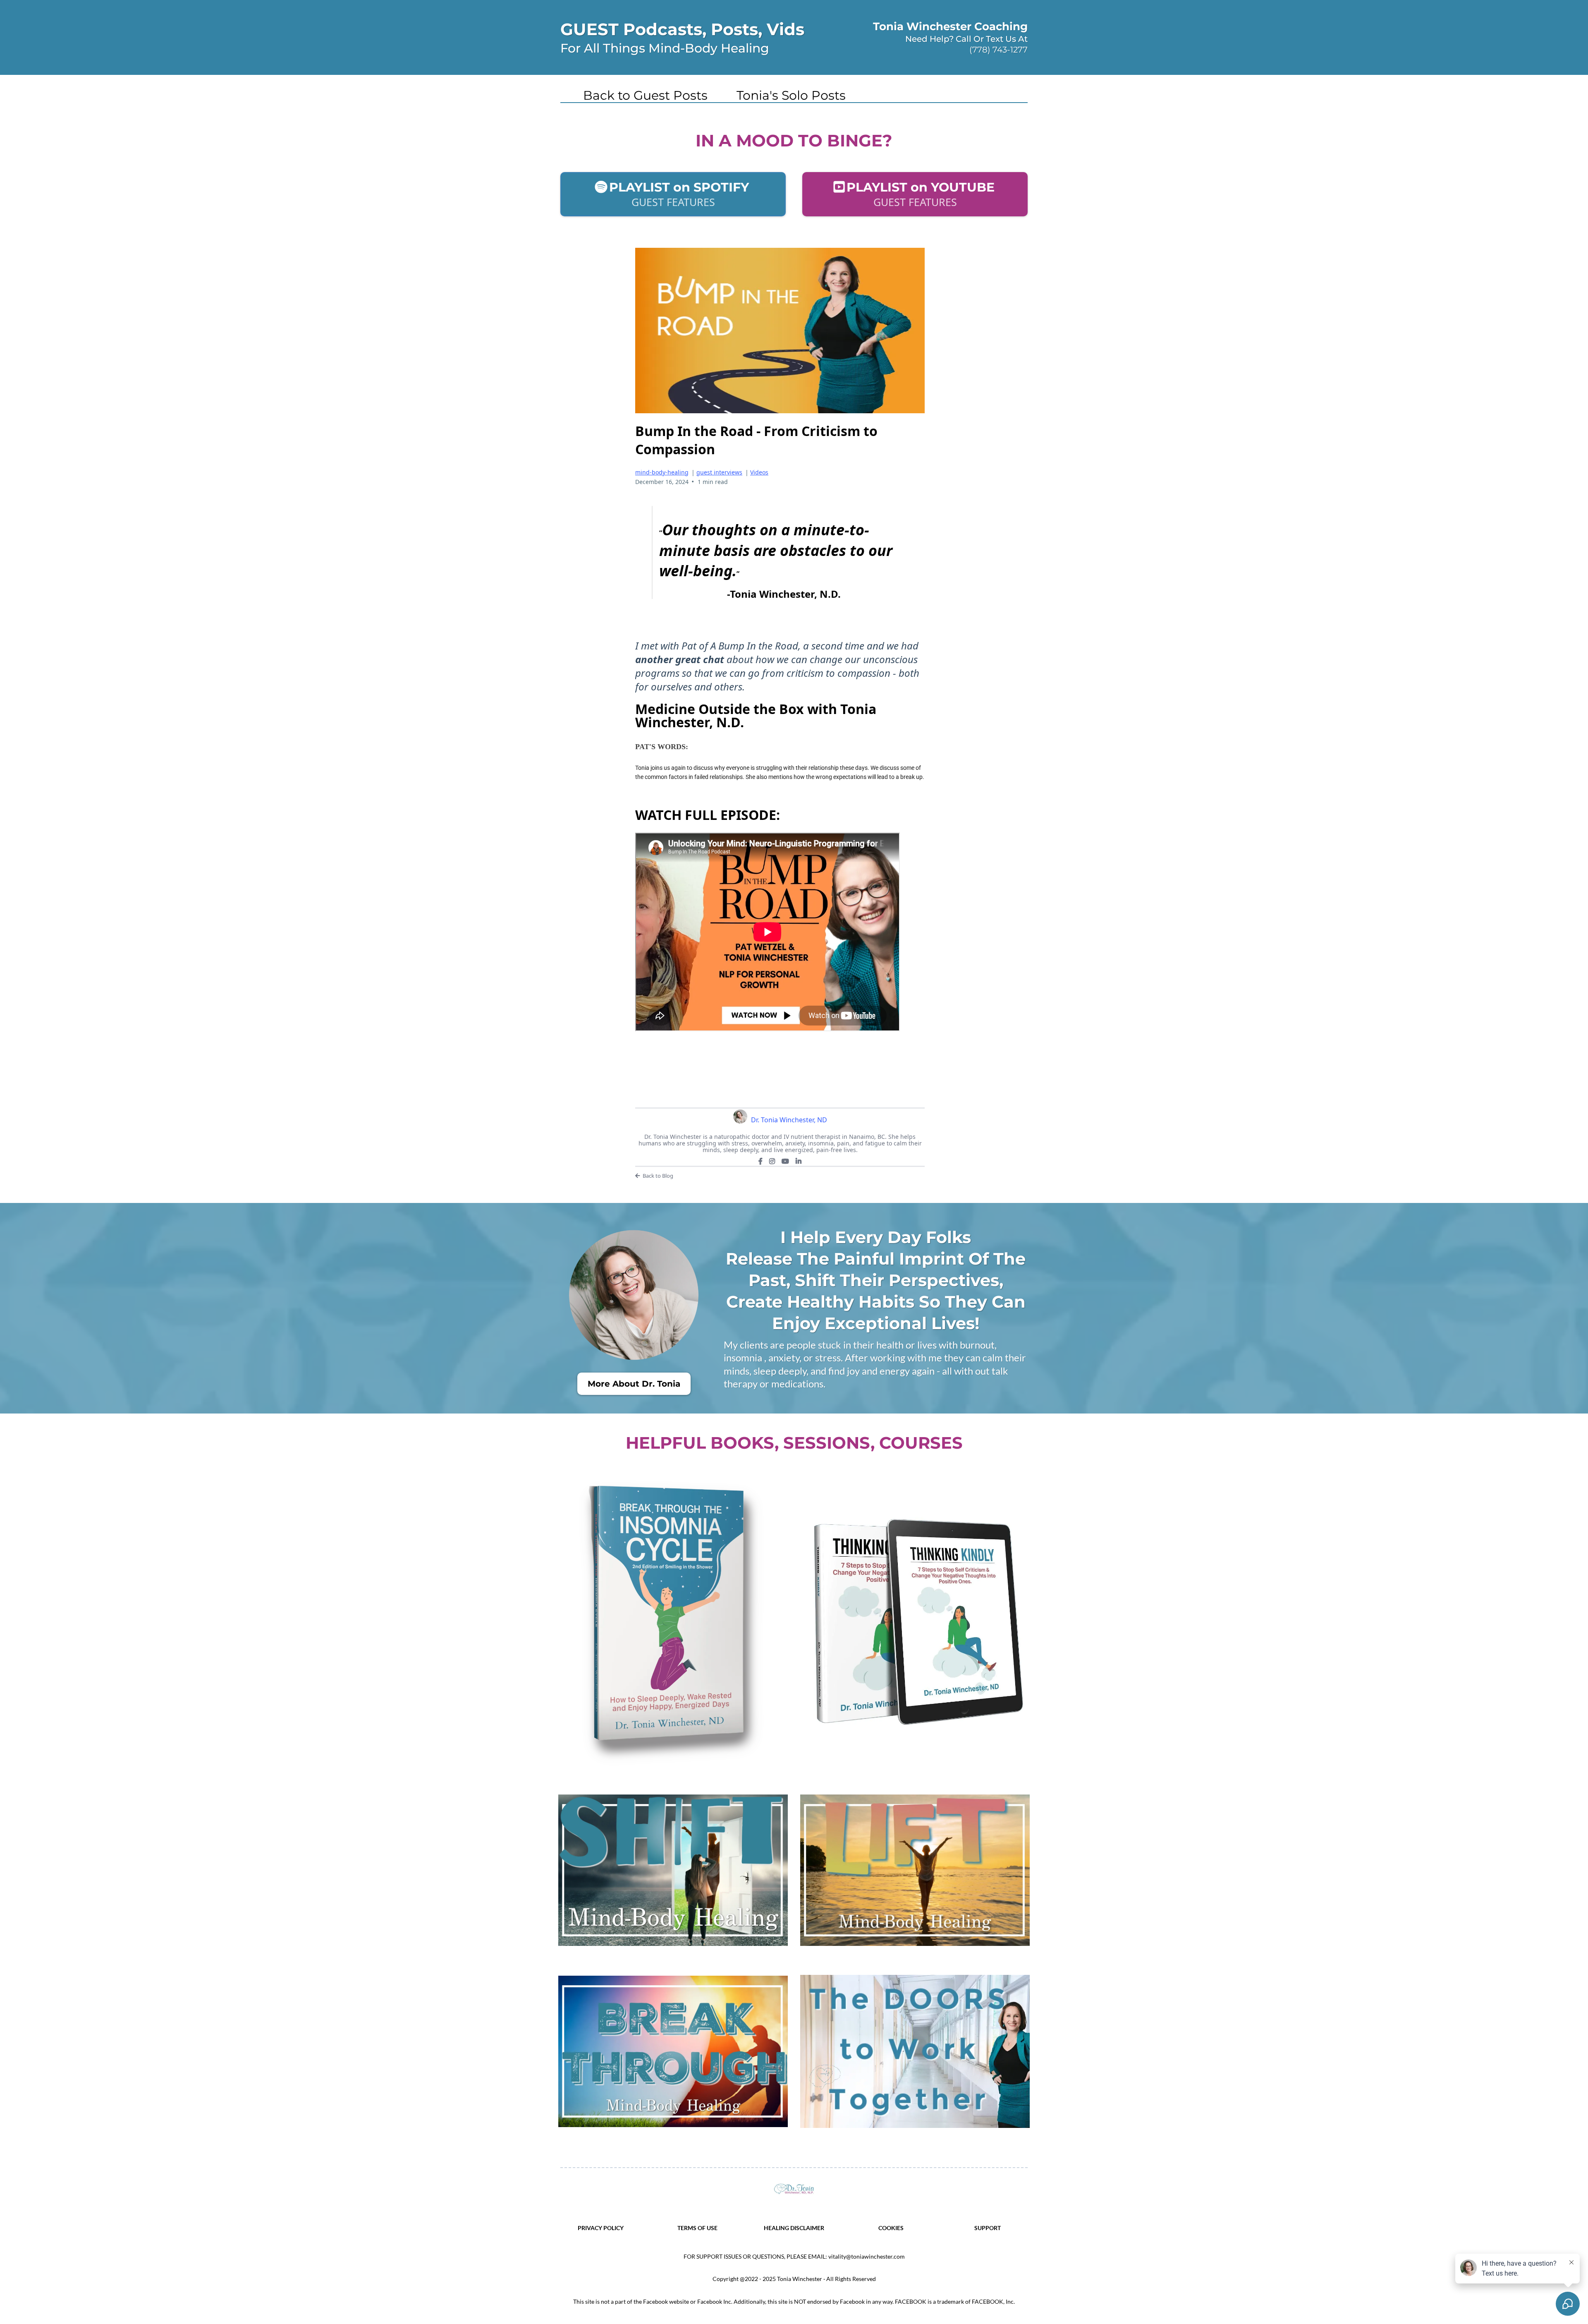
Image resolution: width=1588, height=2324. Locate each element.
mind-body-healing (662, 472)
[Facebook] (761, 1161)
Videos (759, 472)
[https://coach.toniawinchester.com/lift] (915, 1870)
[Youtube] (785, 1161)
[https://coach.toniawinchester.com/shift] (673, 1870)
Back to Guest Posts (645, 96)
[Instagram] (772, 1161)
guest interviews (719, 472)
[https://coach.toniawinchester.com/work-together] (915, 2051)
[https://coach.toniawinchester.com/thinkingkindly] (915, 1622)
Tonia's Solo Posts (791, 96)
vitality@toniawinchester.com (867, 2256)
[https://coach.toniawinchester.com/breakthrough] (673, 2051)
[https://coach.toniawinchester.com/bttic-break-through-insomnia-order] (673, 1622)
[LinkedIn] (799, 1161)
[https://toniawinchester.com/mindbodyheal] (794, 2189)
